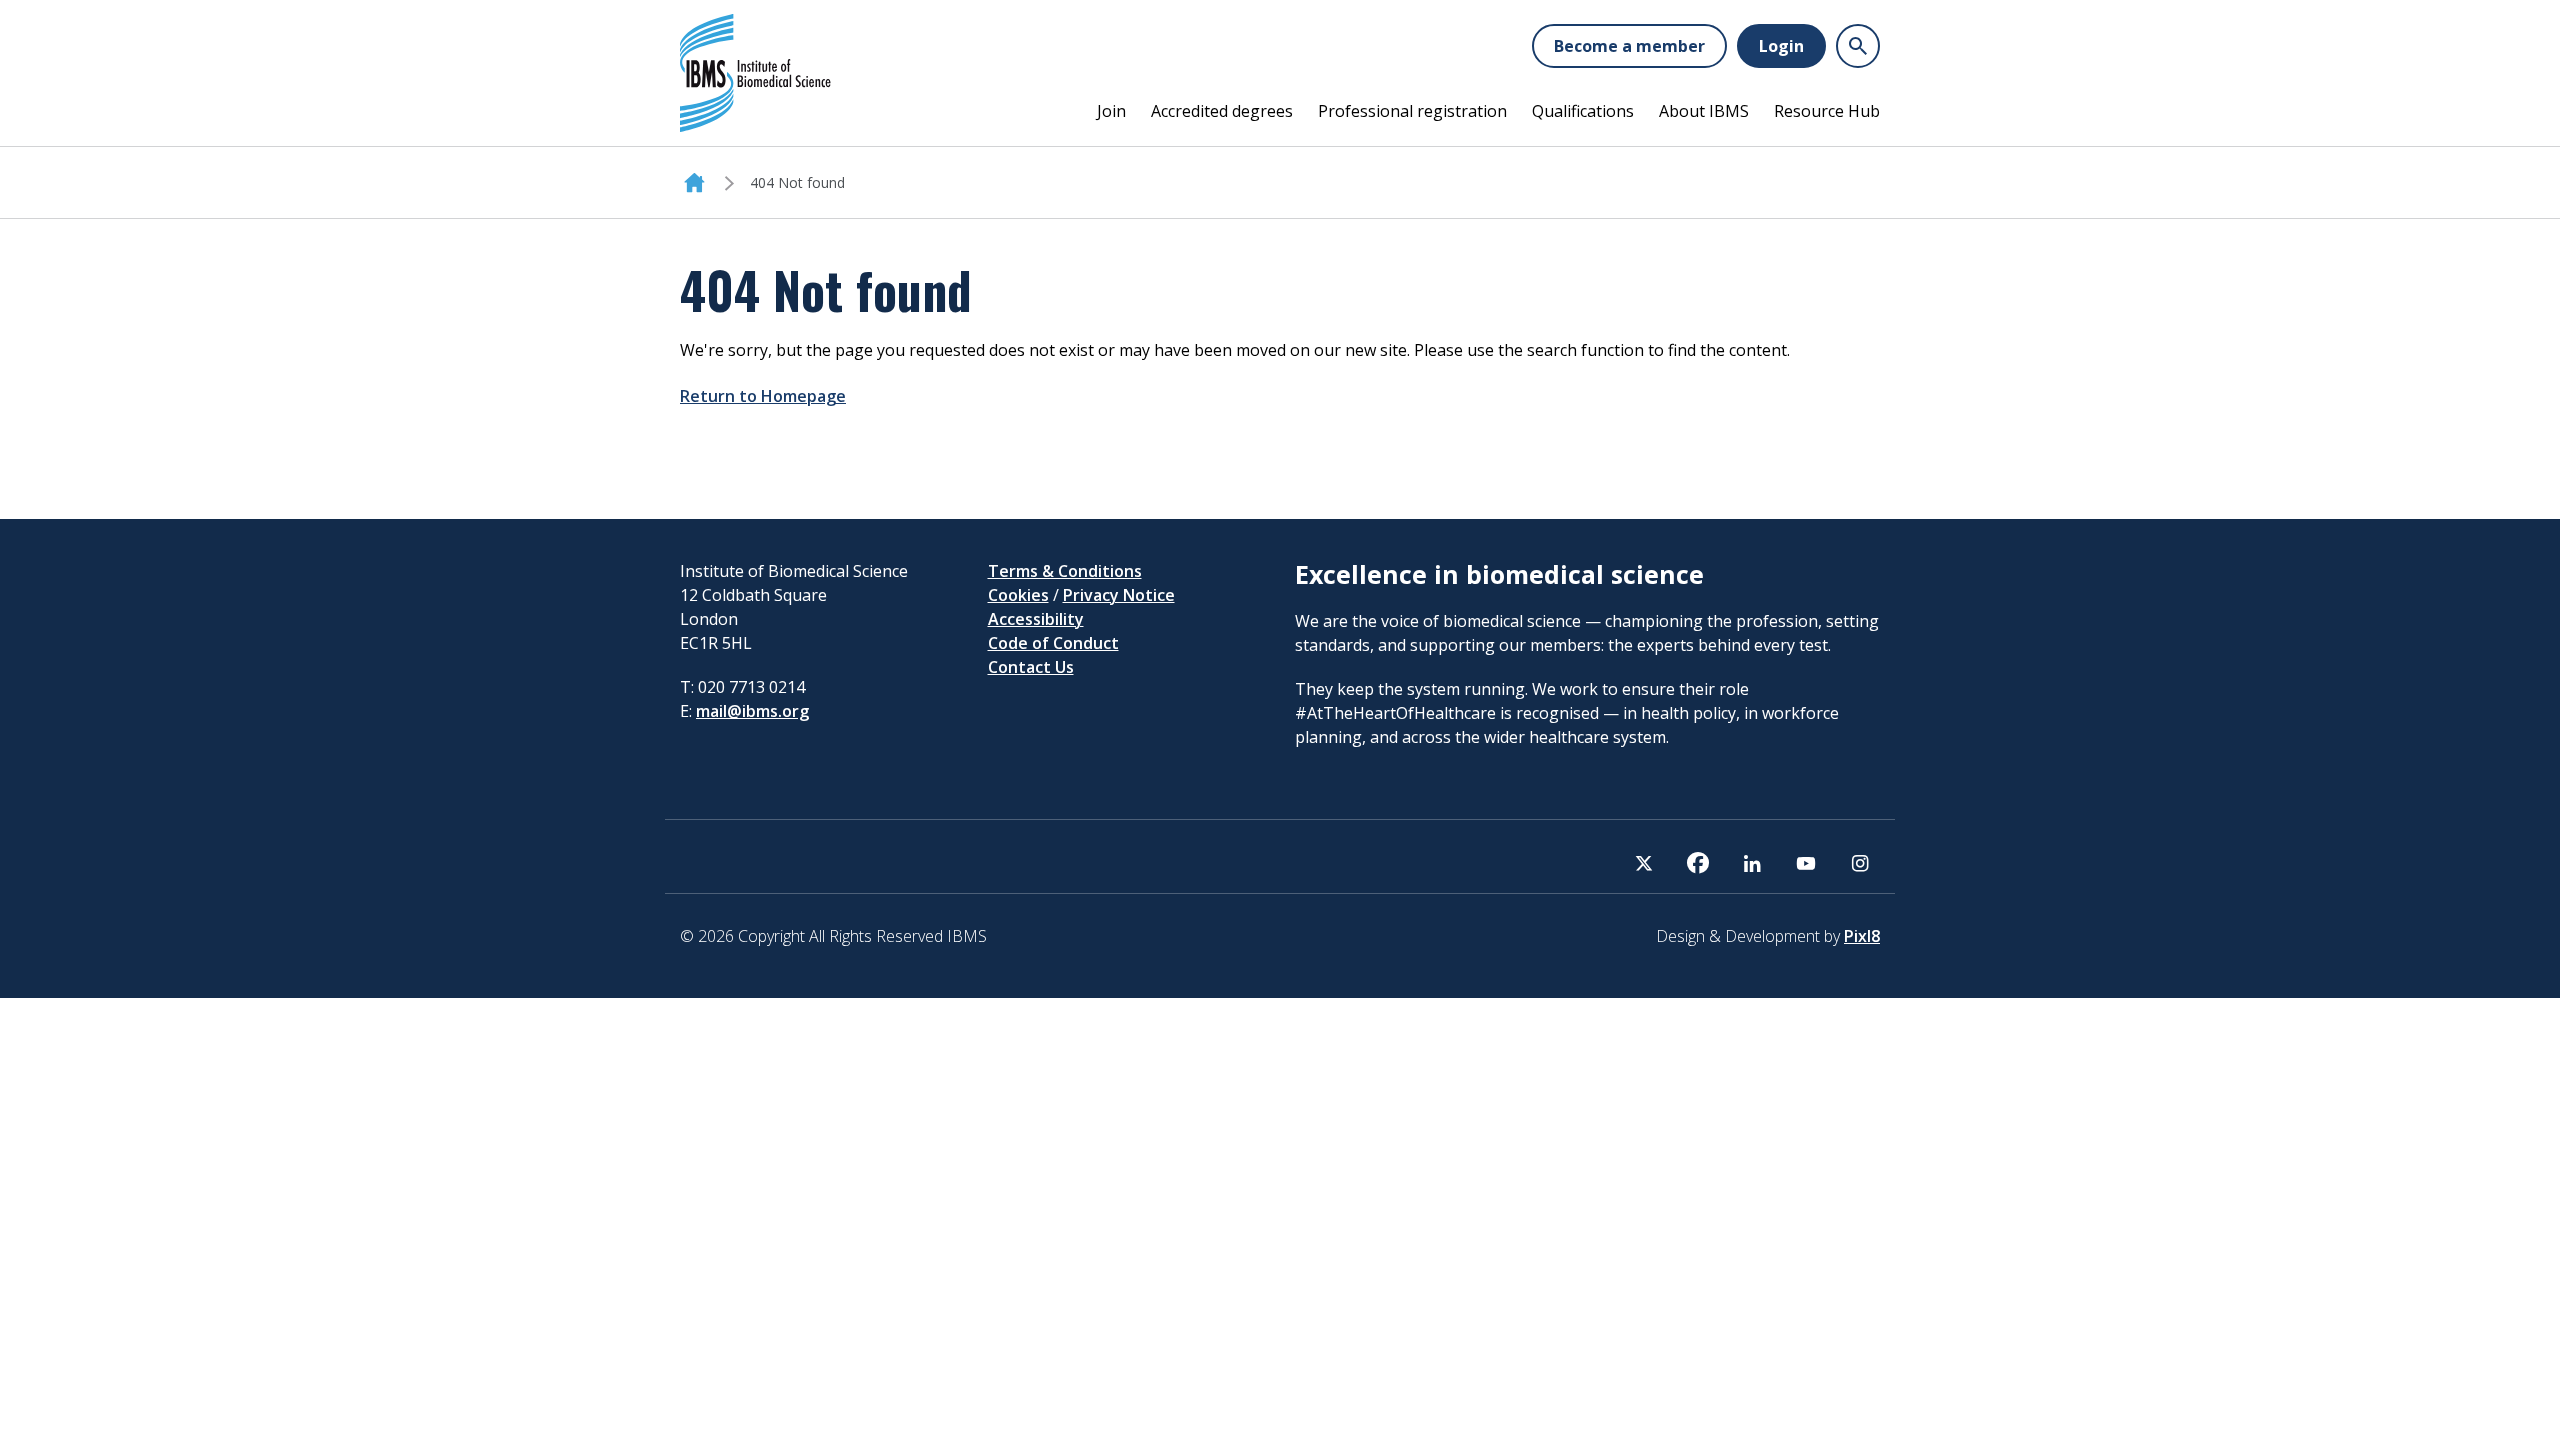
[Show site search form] (1858, 46)
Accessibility (1036, 619)
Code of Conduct (1053, 643)
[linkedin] (1752, 863)
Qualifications (1583, 111)
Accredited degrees (1222, 111)
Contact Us (1031, 667)
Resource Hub (1827, 111)
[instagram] (1860, 863)
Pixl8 (1862, 936)
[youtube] (1806, 863)
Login (1781, 46)
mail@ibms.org (752, 711)
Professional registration (1412, 111)
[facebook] (1698, 863)
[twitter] (1644, 863)
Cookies (1018, 595)
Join (1111, 111)
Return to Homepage (763, 396)
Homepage (694, 183)
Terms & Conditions (1065, 571)
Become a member (1629, 46)
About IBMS (1704, 111)
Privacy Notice (1119, 595)
